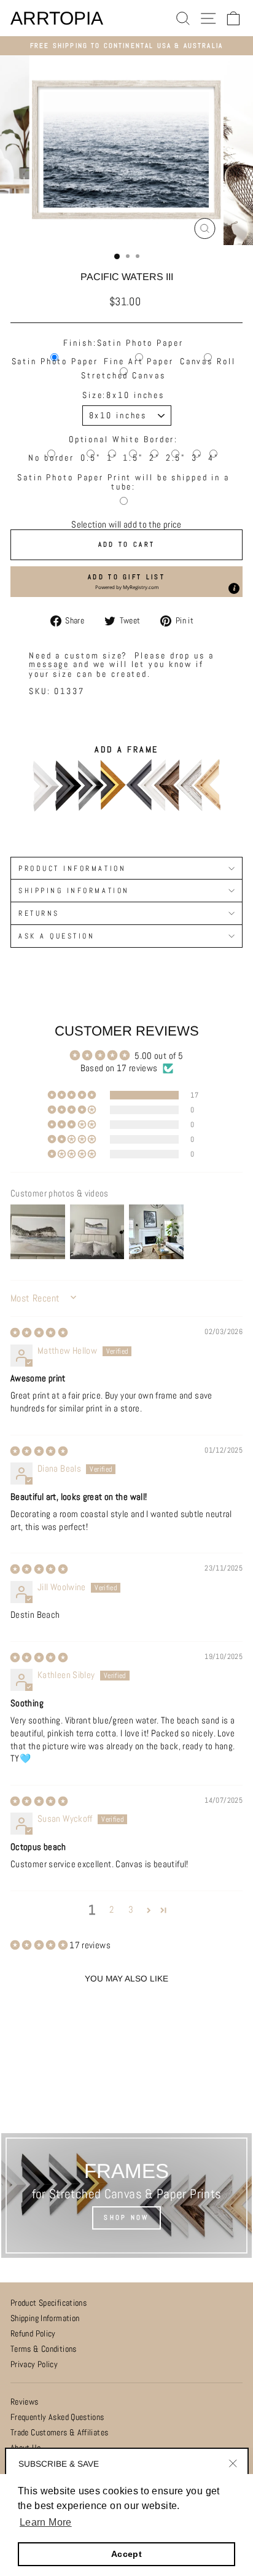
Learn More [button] (46, 2522)
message (49, 664)
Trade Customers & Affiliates (59, 2433)
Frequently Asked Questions (57, 2417)
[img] (39, 1333)
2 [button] (111, 1910)
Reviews (25, 2402)
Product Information (72, 868)
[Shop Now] (126, 2195)
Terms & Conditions (44, 2349)
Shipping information (74, 890)
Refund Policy (33, 2334)
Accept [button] (126, 2554)
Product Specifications (49, 2303)
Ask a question (56, 936)
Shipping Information (45, 2318)
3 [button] (131, 1910)
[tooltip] (234, 588)
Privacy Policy (34, 2364)
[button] (126, 582)
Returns (39, 913)
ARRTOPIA (57, 18)
